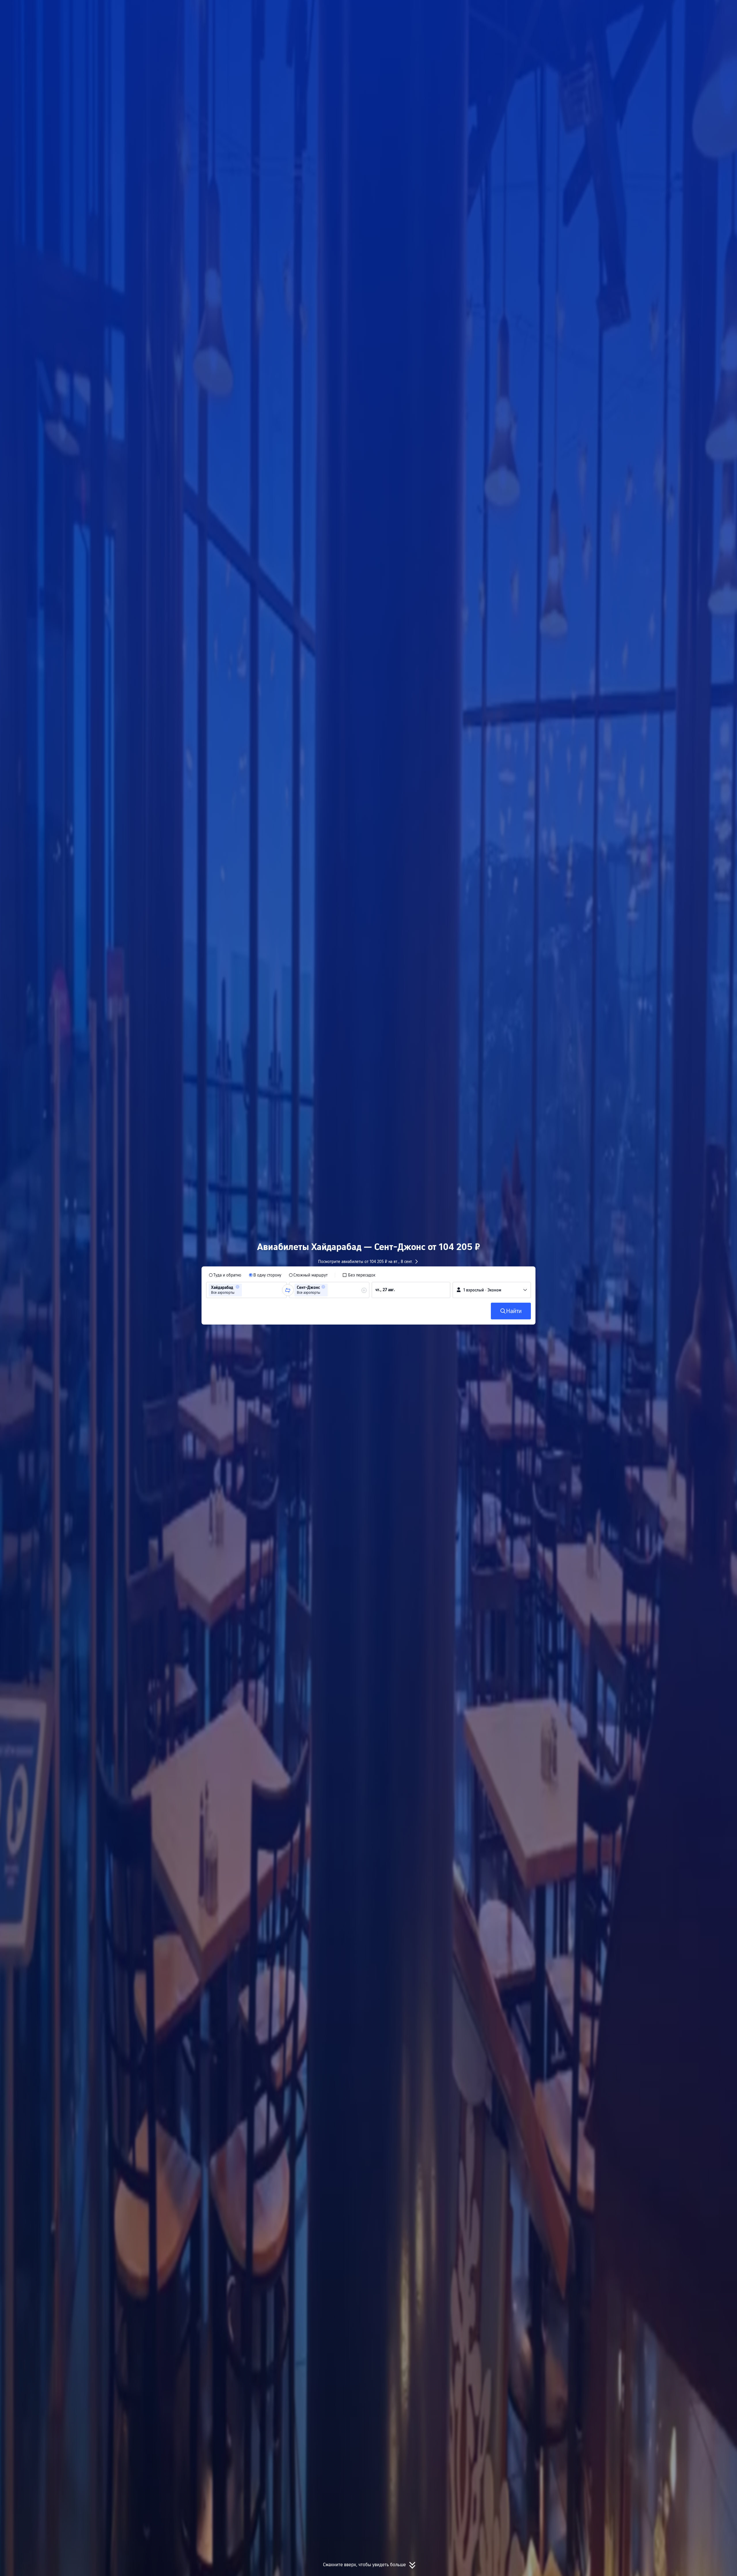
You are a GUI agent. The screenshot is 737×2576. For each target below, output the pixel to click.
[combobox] (245, 1290)
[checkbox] (359, 1275)
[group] (246, 1290)
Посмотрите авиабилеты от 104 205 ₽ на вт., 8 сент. (366, 1262)
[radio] (225, 1275)
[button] (593, 9)
